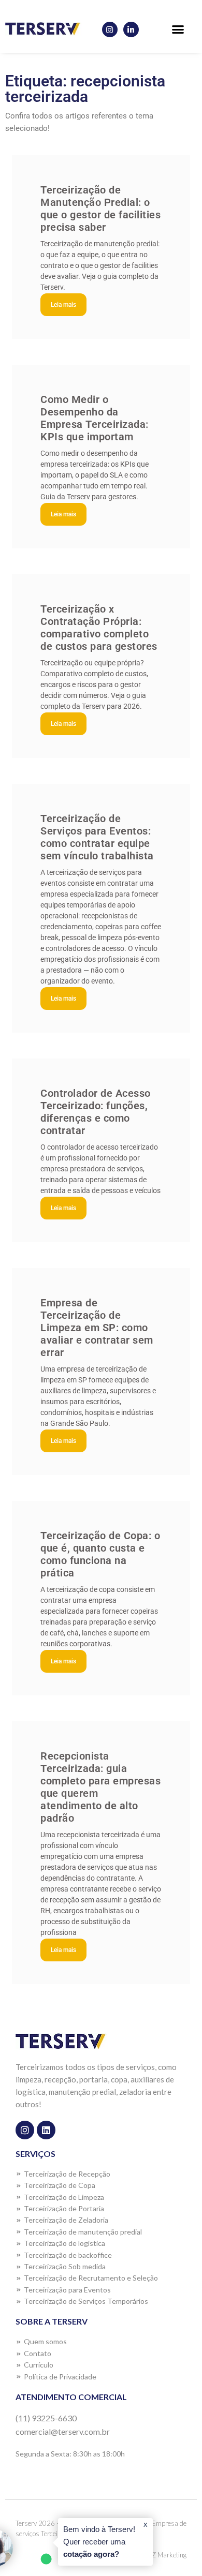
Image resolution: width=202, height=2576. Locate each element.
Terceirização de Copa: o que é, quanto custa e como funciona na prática (100, 1554)
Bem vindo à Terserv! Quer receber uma (99, 2542)
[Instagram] (110, 29)
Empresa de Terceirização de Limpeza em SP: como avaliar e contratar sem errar (97, 1328)
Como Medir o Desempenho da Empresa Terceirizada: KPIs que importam (95, 418)
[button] (178, 29)
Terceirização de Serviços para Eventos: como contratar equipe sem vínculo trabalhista (97, 837)
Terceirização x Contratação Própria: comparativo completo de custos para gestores (99, 628)
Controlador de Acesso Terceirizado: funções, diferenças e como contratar (96, 1112)
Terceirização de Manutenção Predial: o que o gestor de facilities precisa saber (100, 209)
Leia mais (63, 305)
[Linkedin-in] (131, 29)
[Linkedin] (46, 2130)
